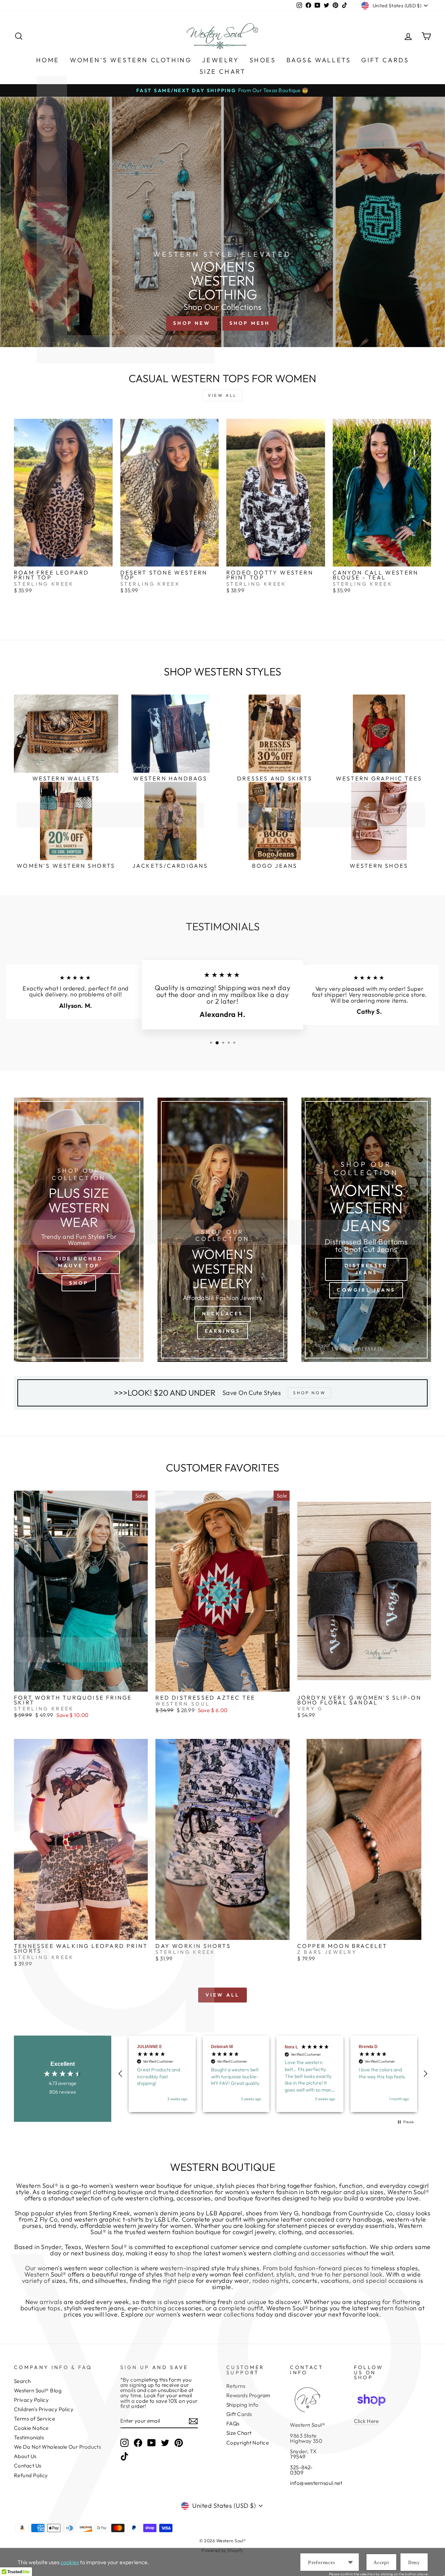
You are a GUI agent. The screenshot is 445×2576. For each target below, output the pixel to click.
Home (48, 60)
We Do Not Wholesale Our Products (57, 2447)
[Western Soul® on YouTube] (152, 2443)
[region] (273, 2074)
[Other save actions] (350, 2562)
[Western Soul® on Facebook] (138, 2443)
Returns (236, 2386)
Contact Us (28, 2466)
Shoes (263, 60)
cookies (70, 2562)
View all (222, 395)
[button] (121, 2074)
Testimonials (29, 2437)
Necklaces (223, 1314)
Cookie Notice (31, 2428)
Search (22, 2381)
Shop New (192, 323)
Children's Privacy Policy (44, 2409)
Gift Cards (385, 60)
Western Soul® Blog (38, 2390)
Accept (381, 2563)
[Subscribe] (193, 2421)
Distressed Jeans (366, 1269)
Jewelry (220, 60)
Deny (414, 2563)
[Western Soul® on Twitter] (165, 2443)
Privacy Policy (31, 2400)
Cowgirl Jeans (366, 1290)
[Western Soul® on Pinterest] (179, 2443)
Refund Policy (31, 2475)
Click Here (366, 2421)
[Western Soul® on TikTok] (124, 2456)
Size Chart (223, 71)
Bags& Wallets (319, 60)
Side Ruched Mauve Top (79, 1262)
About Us (25, 2456)
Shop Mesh (250, 323)
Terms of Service (34, 2419)
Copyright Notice (248, 2443)
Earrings (223, 1331)
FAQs (233, 2423)
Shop (79, 1283)
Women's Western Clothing (131, 60)
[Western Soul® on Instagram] (124, 2443)
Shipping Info (242, 2405)
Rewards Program (248, 2395)
